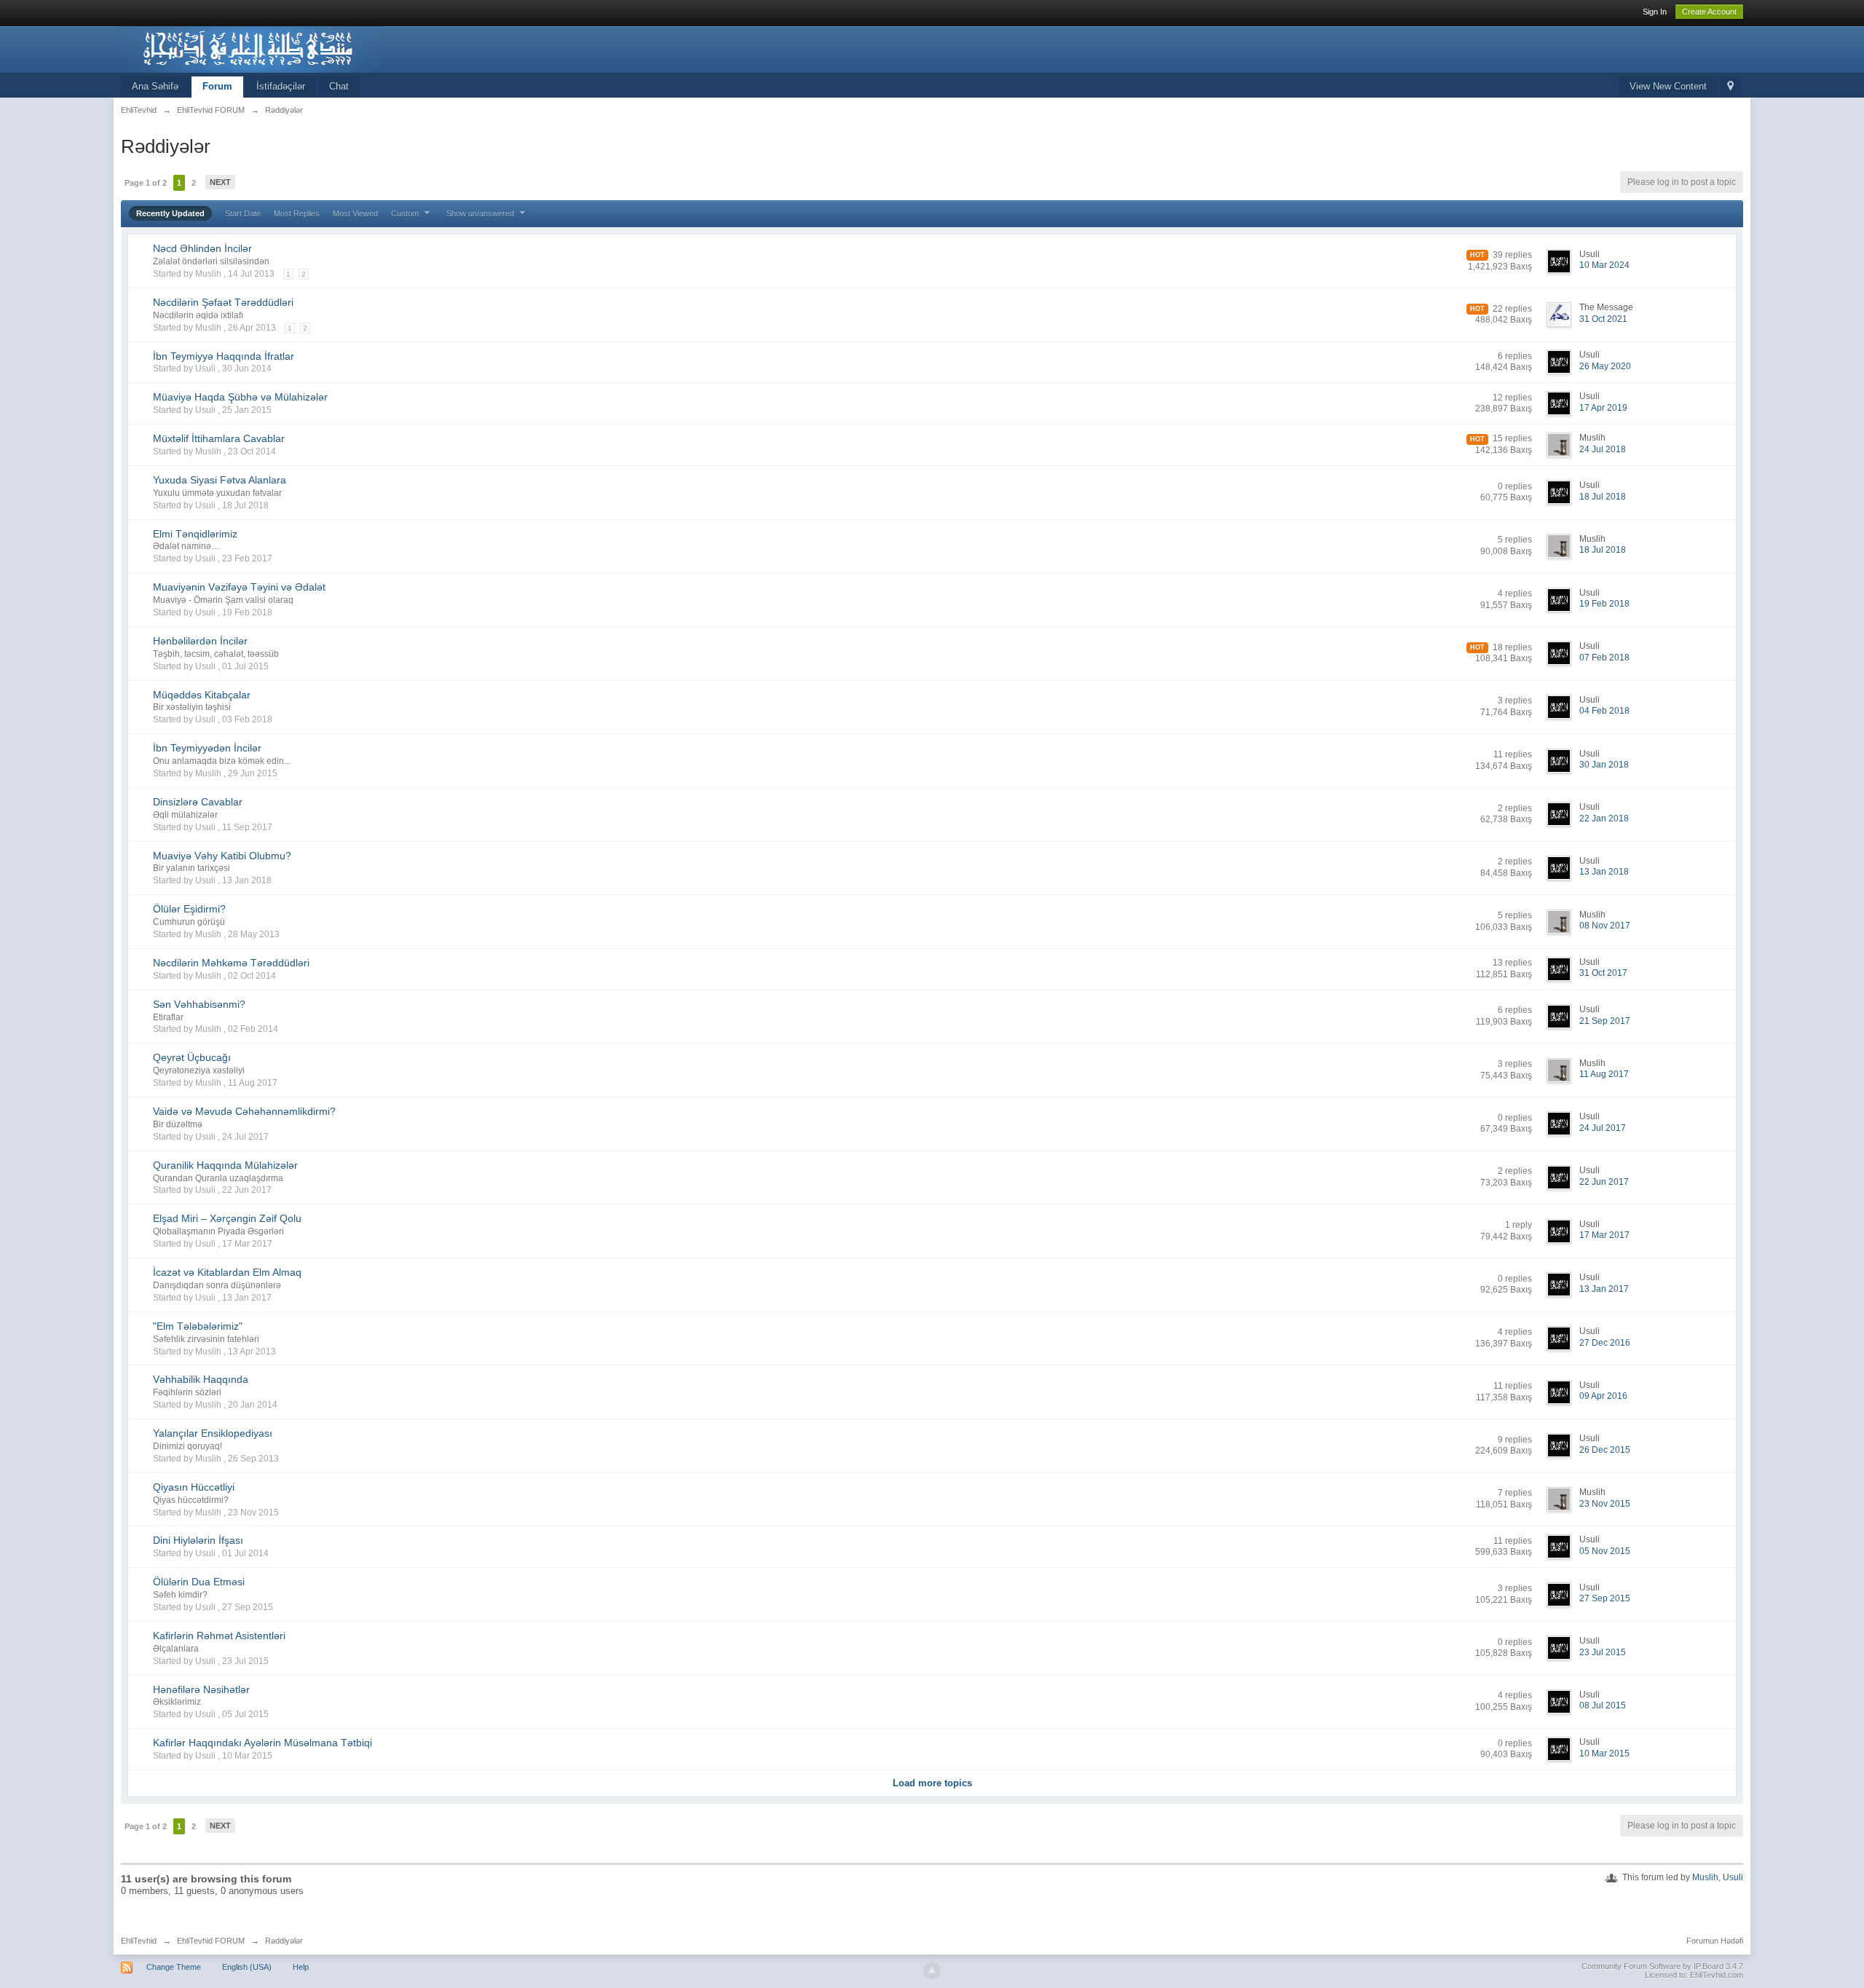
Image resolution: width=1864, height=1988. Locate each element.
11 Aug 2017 (1604, 1074)
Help (301, 1967)
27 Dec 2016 (1605, 1343)
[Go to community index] (251, 48)
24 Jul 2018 (1603, 449)
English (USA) (247, 1967)
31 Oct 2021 (1603, 319)
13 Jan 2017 (1604, 1289)
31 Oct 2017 (1603, 973)
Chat (339, 86)
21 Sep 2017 (1605, 1021)
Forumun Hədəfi (1715, 1941)
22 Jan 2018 (1604, 819)
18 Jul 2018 (1603, 497)
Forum (217, 86)
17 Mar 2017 (1604, 1235)
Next (220, 182)
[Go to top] (932, 1971)
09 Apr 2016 (1603, 1396)
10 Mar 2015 (1604, 1754)
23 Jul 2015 (1603, 1652)
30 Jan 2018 (1604, 765)
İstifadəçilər (281, 86)
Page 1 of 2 (146, 183)
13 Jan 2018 (1604, 872)
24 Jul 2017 (1603, 1128)
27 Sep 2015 (1605, 1598)
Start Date (243, 213)
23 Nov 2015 (1605, 1504)
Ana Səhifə (155, 86)
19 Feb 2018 (1604, 604)
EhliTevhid (139, 1941)
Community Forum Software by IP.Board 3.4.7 (1662, 1966)
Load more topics (932, 1783)
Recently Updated (170, 213)
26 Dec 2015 (1605, 1450)
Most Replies (297, 213)
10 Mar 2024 (1604, 265)
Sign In (1655, 12)
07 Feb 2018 (1604, 658)
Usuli (1733, 1877)
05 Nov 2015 (1605, 1551)
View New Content (1668, 86)
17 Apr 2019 (1603, 408)
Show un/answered (481, 213)
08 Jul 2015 (1603, 1705)
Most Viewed (355, 213)
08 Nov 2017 (1605, 926)
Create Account (1709, 12)
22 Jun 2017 (1604, 1182)
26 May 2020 (1605, 366)
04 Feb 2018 (1604, 711)
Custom (406, 213)
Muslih (1705, 1877)
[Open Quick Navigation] (1730, 87)
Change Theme (174, 1967)
